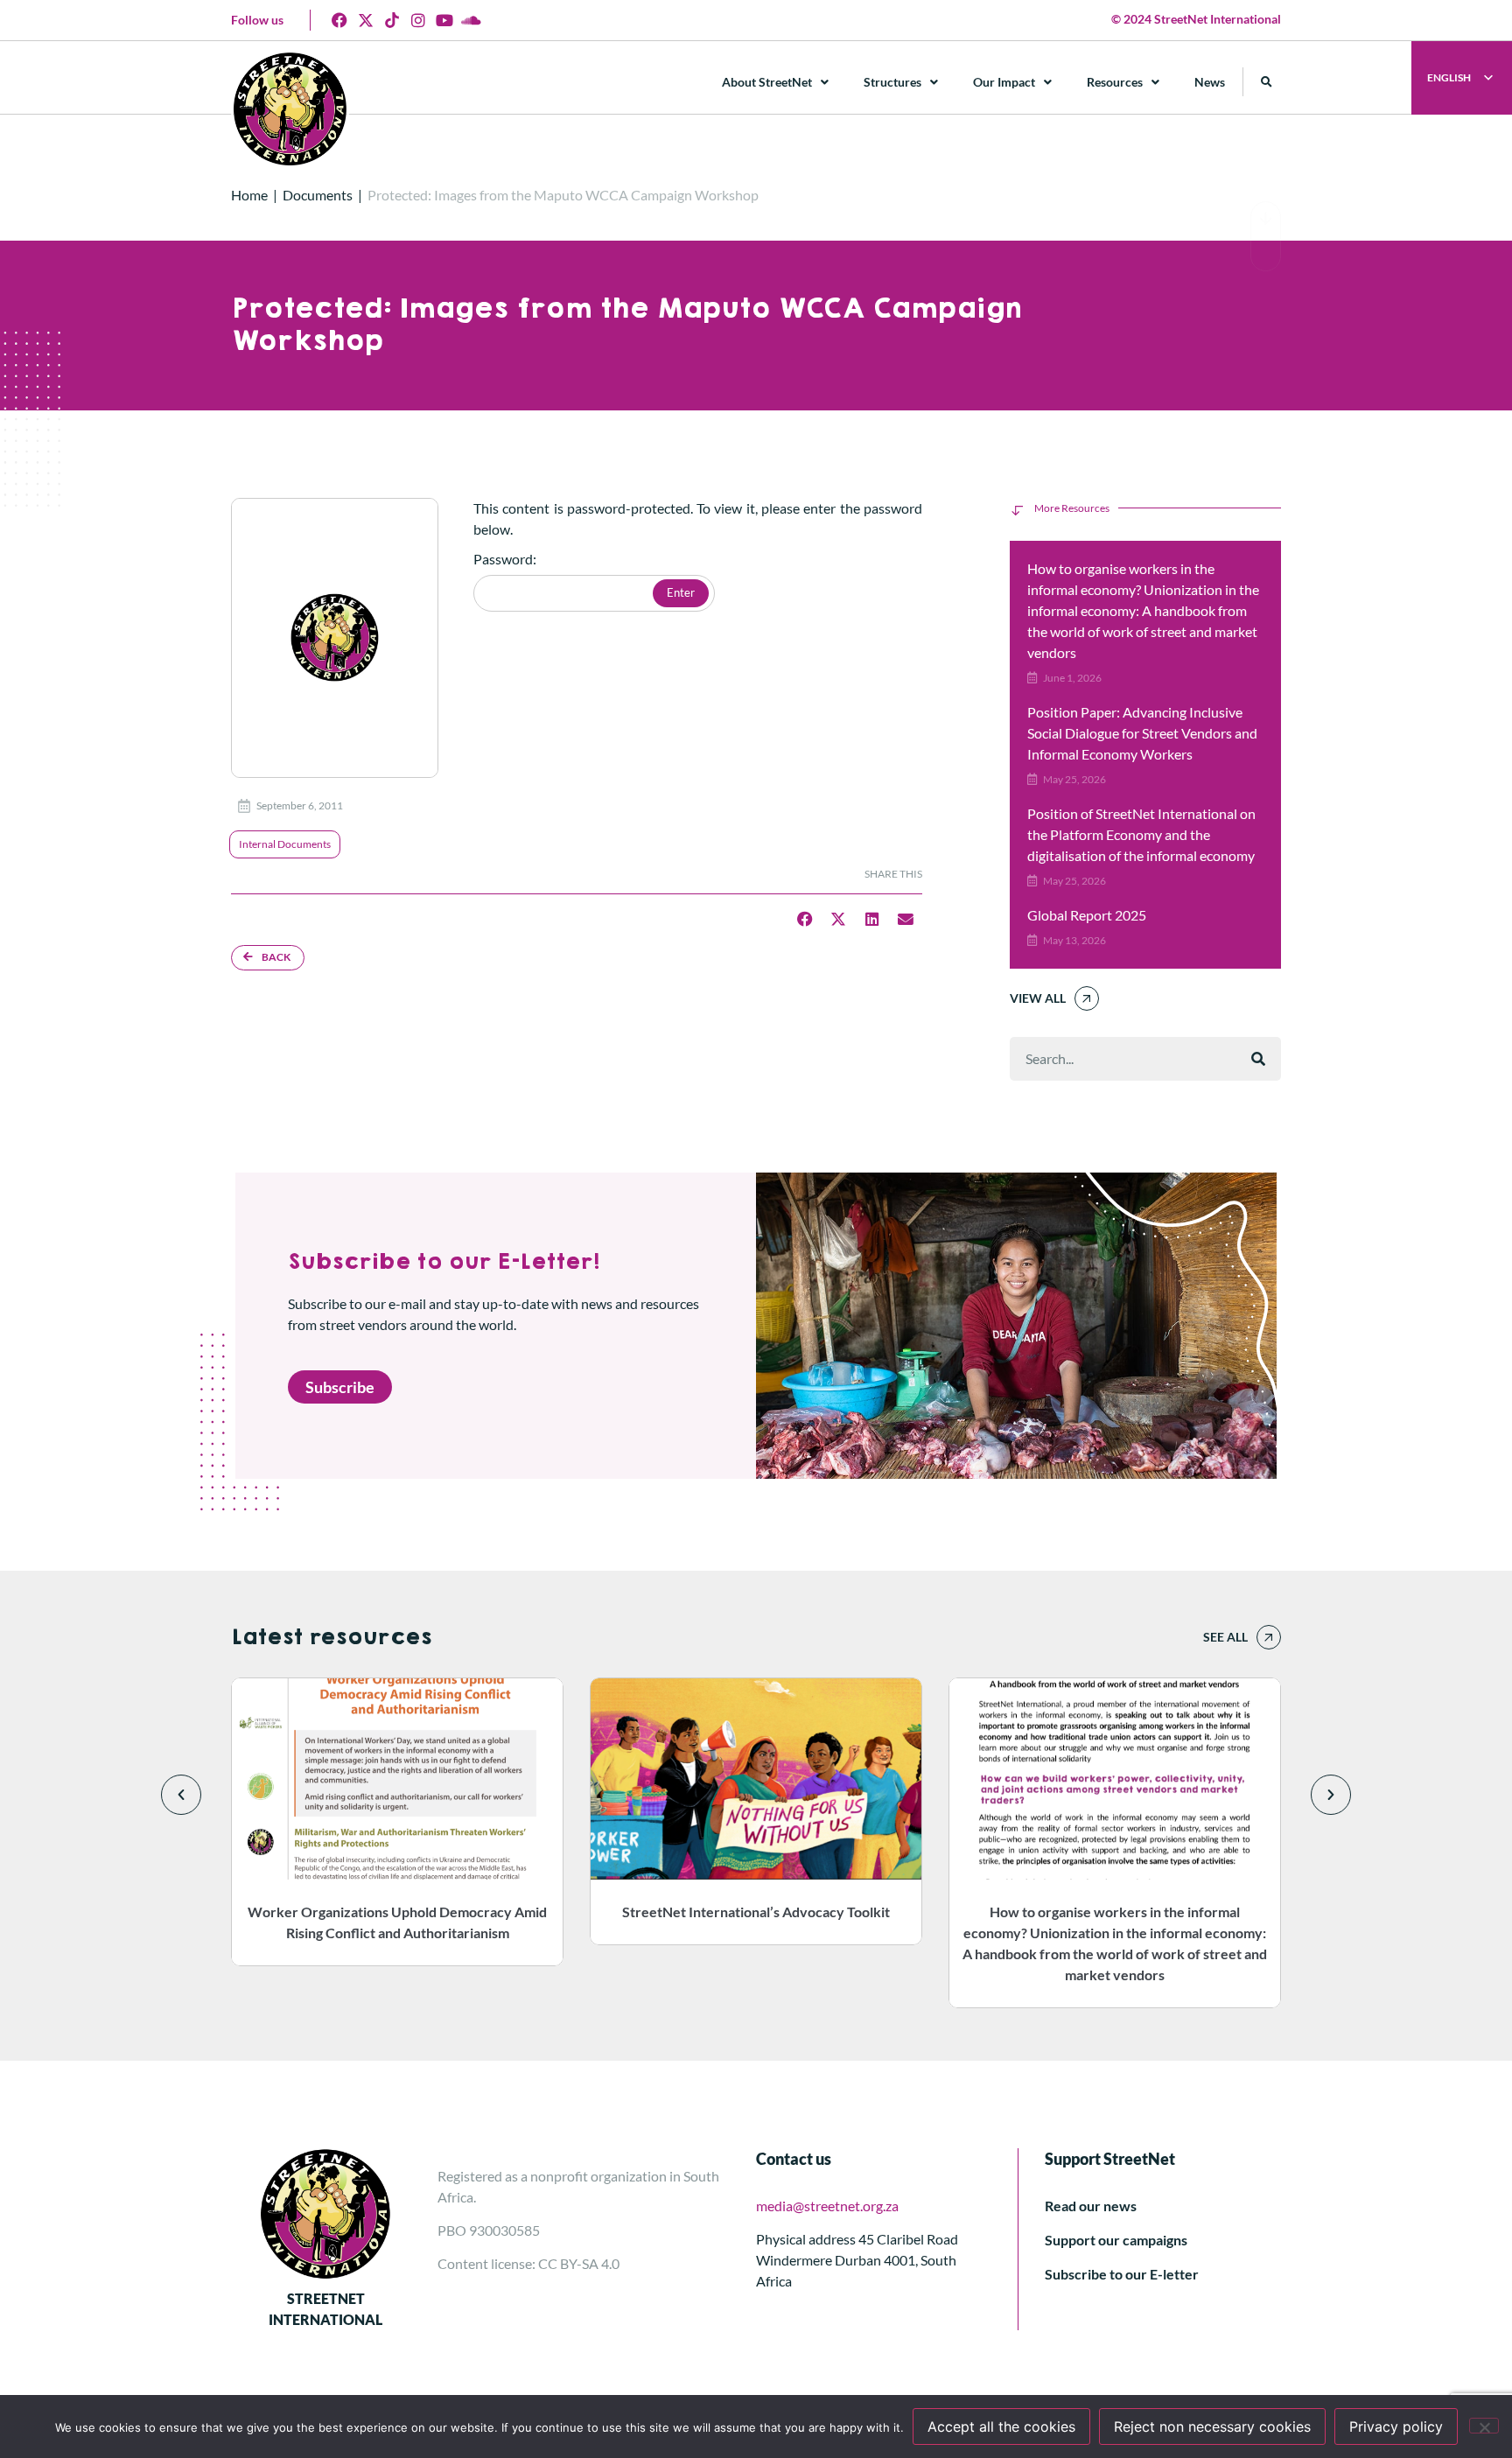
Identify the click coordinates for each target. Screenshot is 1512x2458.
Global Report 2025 (1087, 915)
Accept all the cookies (1001, 2426)
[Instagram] (418, 20)
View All (1038, 998)
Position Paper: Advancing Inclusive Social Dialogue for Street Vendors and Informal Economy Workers (1142, 733)
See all (1225, 1637)
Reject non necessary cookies (1212, 2426)
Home (249, 195)
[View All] (1087, 998)
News (1210, 82)
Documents (318, 195)
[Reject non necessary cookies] (1484, 2426)
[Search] (1258, 1059)
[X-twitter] (366, 20)
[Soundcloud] (471, 20)
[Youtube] (444, 20)
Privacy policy (1396, 2426)
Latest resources (331, 1637)
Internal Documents (285, 844)
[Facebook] (339, 20)
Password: (505, 560)
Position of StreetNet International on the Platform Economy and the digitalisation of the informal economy (1141, 834)
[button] (1267, 82)
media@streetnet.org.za (827, 2206)
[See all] (1269, 1637)
